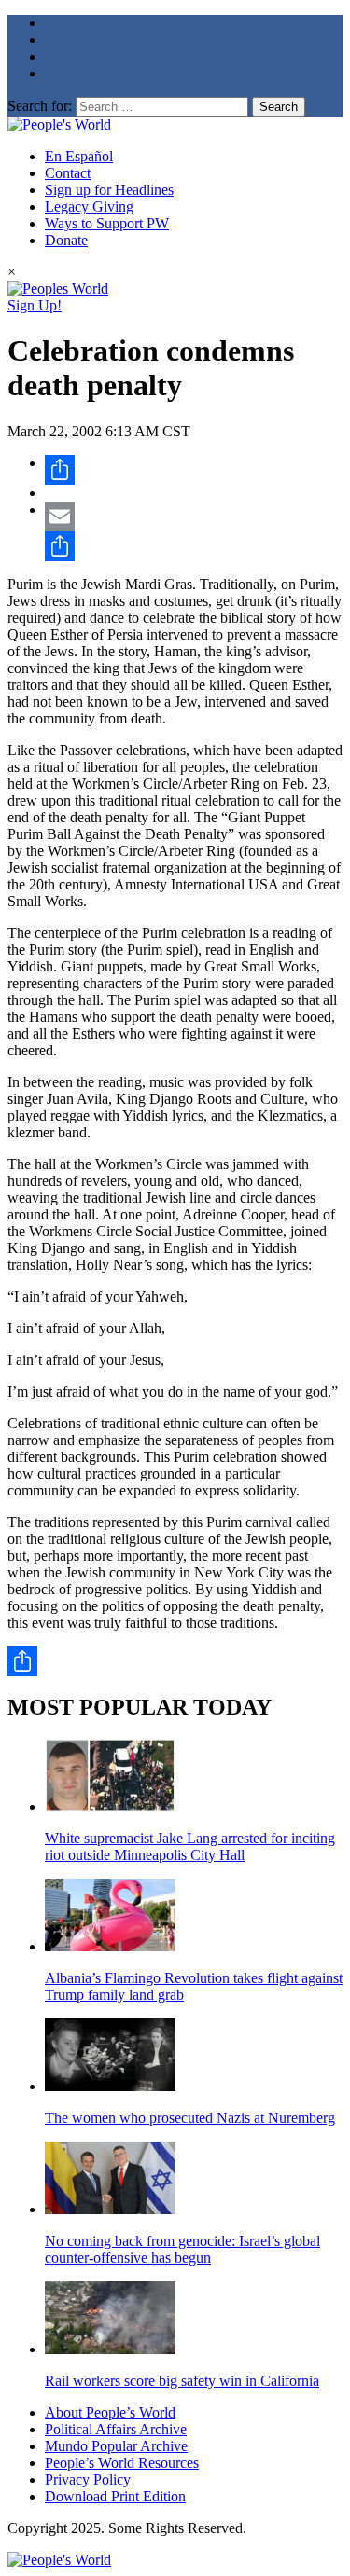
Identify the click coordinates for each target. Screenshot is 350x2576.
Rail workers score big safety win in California (182, 2381)
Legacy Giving (89, 207)
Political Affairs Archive (116, 2429)
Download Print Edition (115, 2496)
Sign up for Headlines (109, 190)
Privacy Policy (88, 2480)
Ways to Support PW (107, 223)
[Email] (194, 517)
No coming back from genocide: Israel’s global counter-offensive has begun (182, 2249)
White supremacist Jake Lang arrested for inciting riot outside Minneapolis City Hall (190, 1846)
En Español (79, 156)
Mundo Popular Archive (116, 2446)
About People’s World (110, 2412)
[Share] (194, 470)
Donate (66, 240)
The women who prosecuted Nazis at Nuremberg (190, 2118)
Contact (68, 173)
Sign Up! (35, 305)
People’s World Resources (122, 2463)
